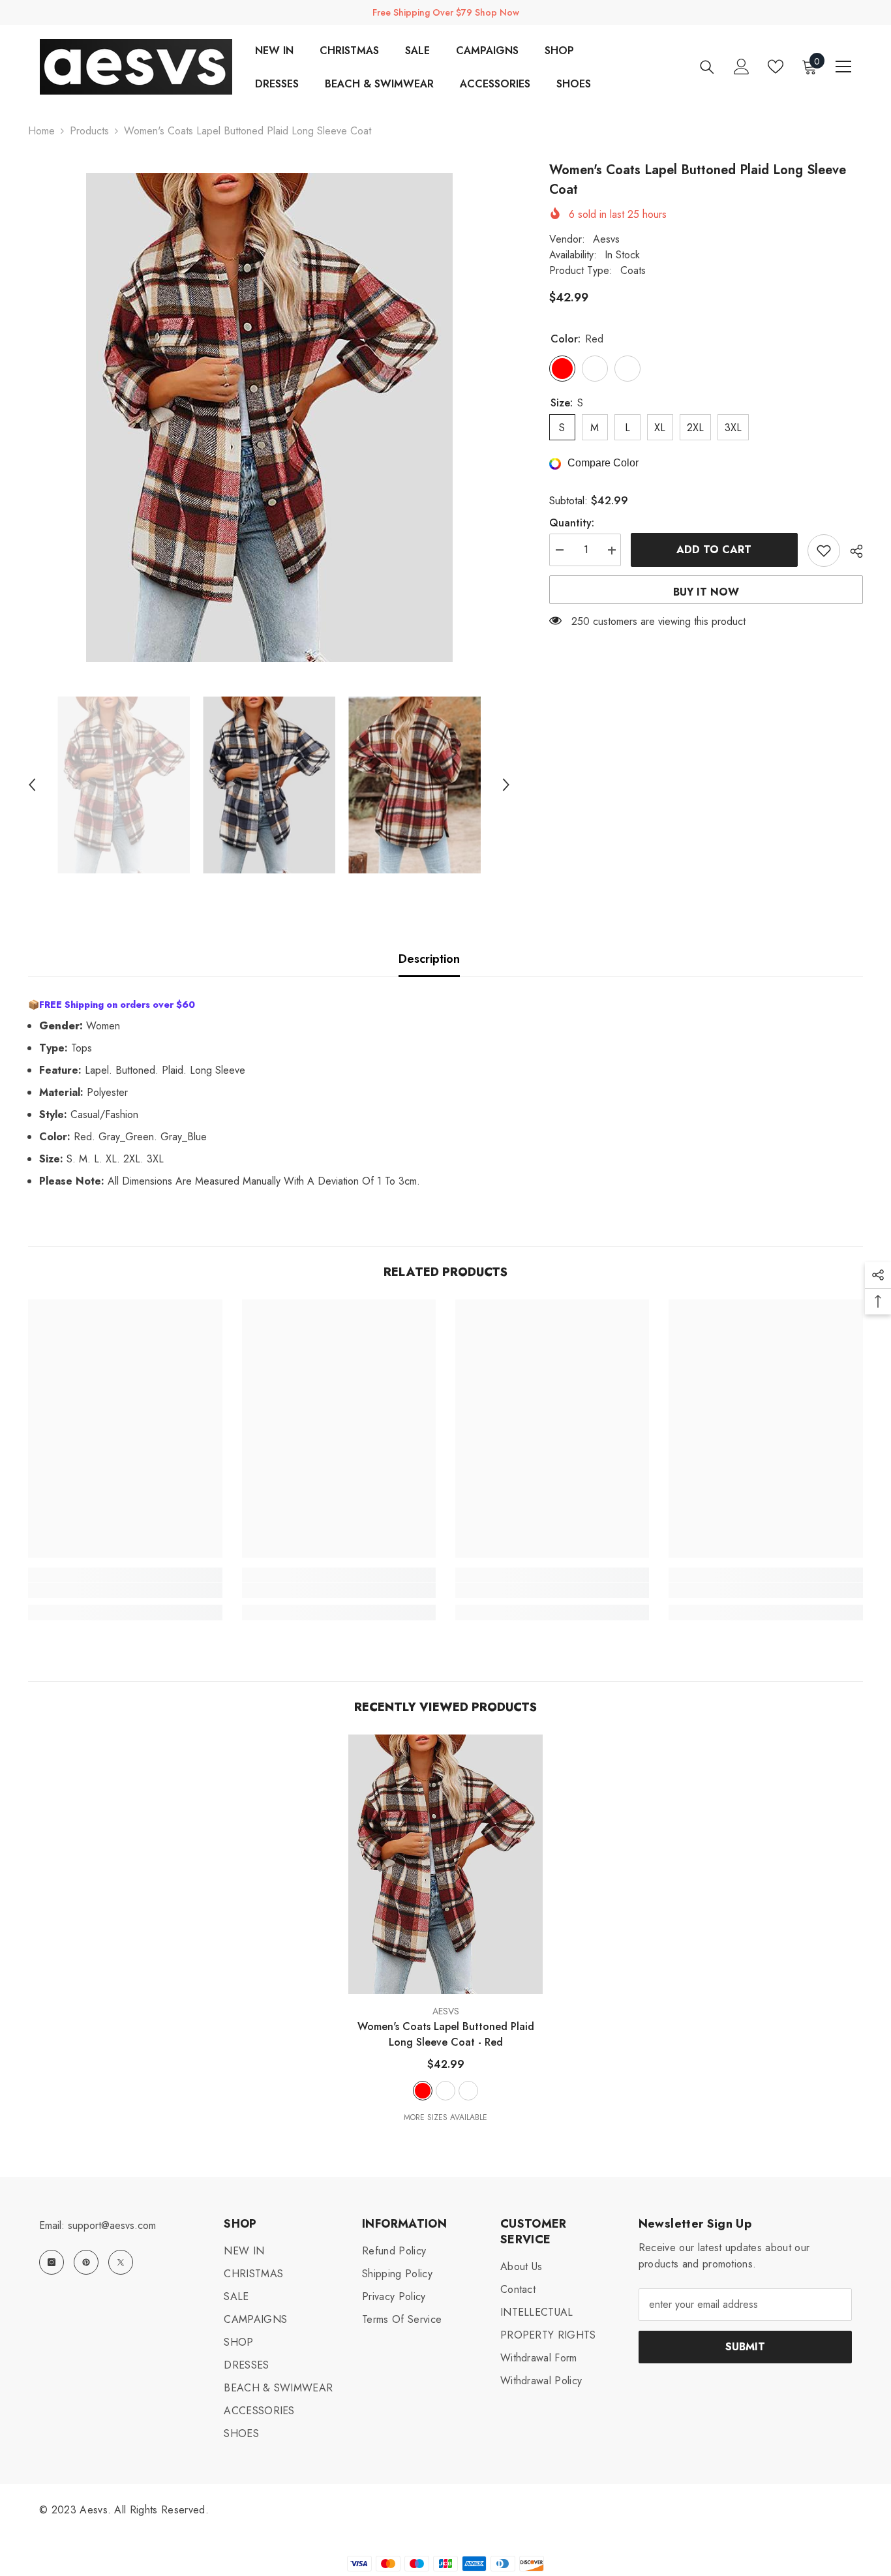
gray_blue (468, 2091)
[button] (32, 785)
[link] (125, 1590)
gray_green (445, 2091)
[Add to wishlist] (824, 551)
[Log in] (742, 67)
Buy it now (706, 592)
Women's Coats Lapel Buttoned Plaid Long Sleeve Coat (446, 2034)
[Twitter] (121, 2262)
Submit (745, 2347)
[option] (269, 417)
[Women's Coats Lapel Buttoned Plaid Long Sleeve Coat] (445, 1864)
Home (41, 131)
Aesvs (606, 239)
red (423, 2091)
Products (89, 131)
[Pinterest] (86, 2262)
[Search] (707, 67)
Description (429, 959)
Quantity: (572, 523)
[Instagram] (52, 2262)
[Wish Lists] (776, 67)
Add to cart (714, 550)
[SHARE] (852, 551)
